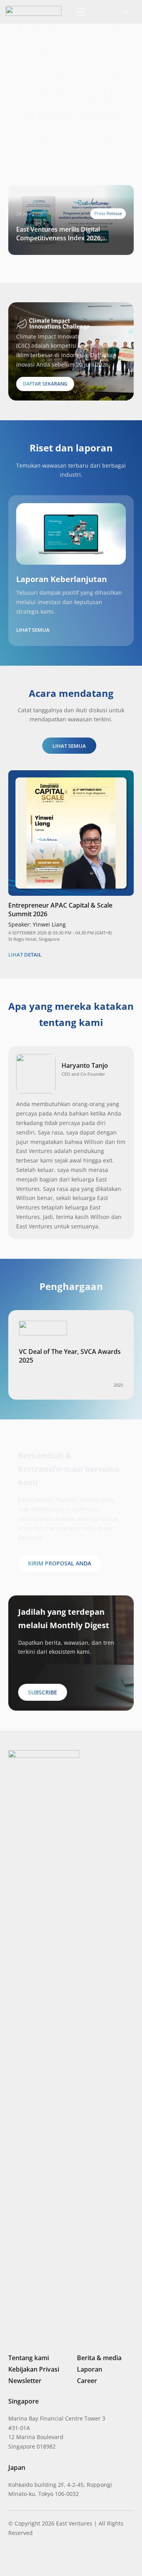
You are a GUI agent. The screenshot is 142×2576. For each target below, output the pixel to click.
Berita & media (99, 2358)
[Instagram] (24, 2559)
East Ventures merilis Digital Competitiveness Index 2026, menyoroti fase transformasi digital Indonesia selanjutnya (69, 234)
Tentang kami (29, 2358)
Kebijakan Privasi (34, 2369)
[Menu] (79, 12)
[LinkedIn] (11, 2558)
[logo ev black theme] (34, 11)
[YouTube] (65, 2558)
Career (87, 2381)
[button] (99, 12)
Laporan (90, 2369)
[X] (38, 2559)
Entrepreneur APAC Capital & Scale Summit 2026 (60, 910)
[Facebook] (52, 2558)
